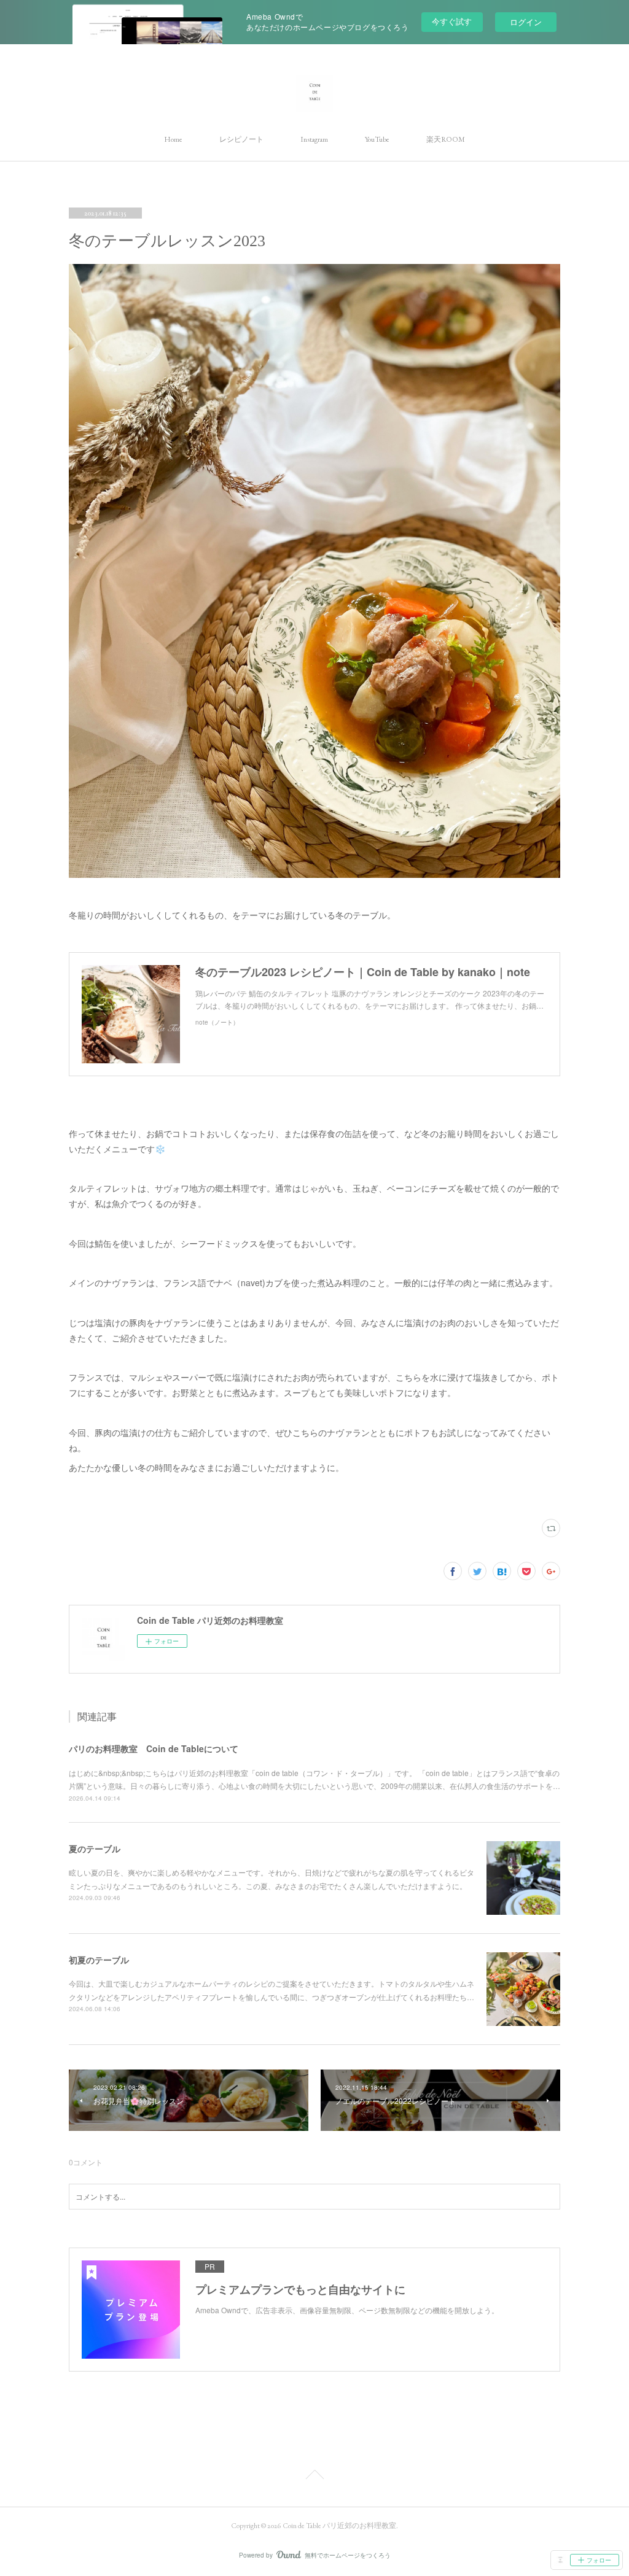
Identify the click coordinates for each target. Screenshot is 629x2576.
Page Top (314, 2477)
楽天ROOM (446, 139)
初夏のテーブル (99, 1960)
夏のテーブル (95, 1849)
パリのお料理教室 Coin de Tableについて (154, 1748)
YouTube (377, 139)
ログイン (526, 22)
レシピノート (241, 139)
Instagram (314, 139)
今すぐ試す (452, 21)
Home (173, 139)
